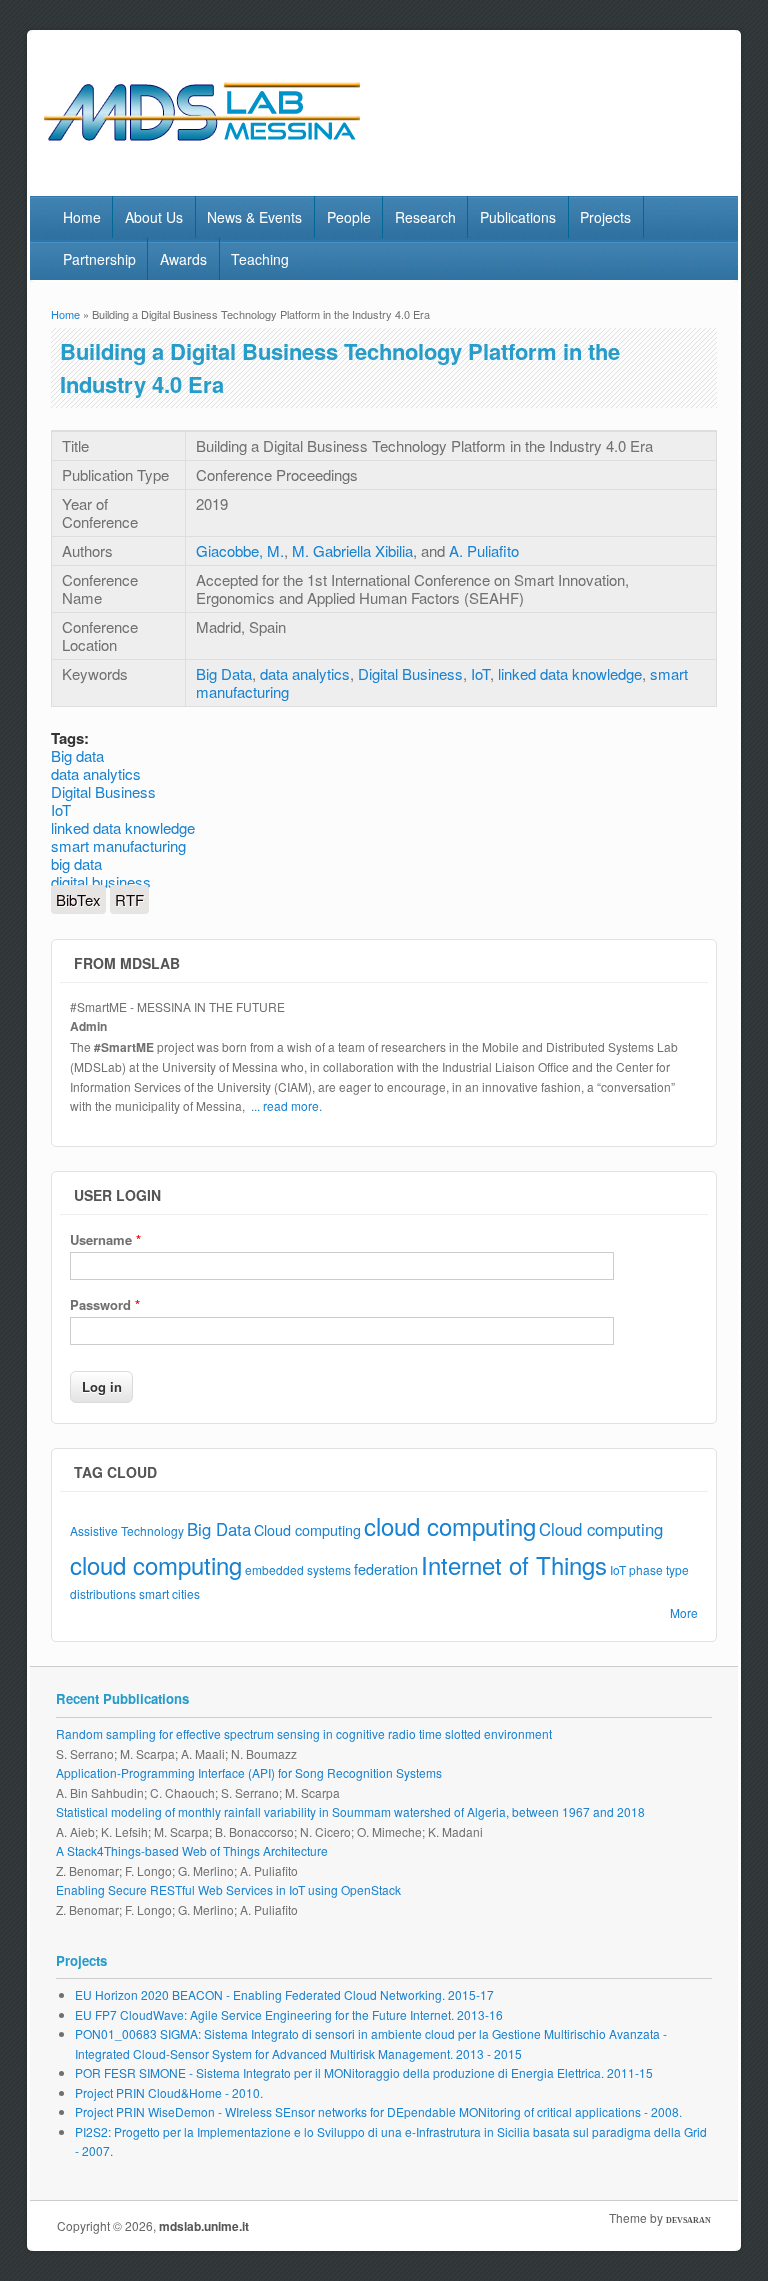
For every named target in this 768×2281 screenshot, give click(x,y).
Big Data (224, 673)
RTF (129, 899)
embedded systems (298, 1569)
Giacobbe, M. (240, 550)
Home (82, 217)
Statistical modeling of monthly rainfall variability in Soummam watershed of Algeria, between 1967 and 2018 (350, 1811)
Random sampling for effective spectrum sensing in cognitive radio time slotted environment (304, 1733)
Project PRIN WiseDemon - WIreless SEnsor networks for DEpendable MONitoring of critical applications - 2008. (378, 2111)
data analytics (305, 673)
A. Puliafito (484, 550)
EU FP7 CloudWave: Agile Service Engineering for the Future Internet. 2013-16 (289, 2014)
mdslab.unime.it (204, 2226)
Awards (183, 259)
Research (425, 217)
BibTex (78, 899)
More (684, 1612)
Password (105, 1304)
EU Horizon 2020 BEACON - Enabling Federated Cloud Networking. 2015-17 (284, 1994)
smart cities (169, 1593)
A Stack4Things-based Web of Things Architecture (192, 1850)
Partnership (99, 259)
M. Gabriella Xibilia (352, 550)
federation (386, 1568)
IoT (480, 673)
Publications (518, 217)
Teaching (260, 259)
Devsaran (688, 2220)
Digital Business (410, 673)
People (349, 217)
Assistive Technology (127, 1530)
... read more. (286, 1105)
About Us (154, 217)
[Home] (244, 153)
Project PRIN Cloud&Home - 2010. (169, 2092)
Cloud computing (307, 1529)
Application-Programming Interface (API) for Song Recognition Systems (249, 1772)
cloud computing (450, 1525)
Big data (77, 755)
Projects (605, 217)
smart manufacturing (118, 845)
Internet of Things (514, 1564)
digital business (101, 881)
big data (76, 863)
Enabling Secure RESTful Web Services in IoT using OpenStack (228, 1889)
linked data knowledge (570, 673)
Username (105, 1239)
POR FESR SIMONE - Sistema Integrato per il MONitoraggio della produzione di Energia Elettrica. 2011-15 (364, 2072)
